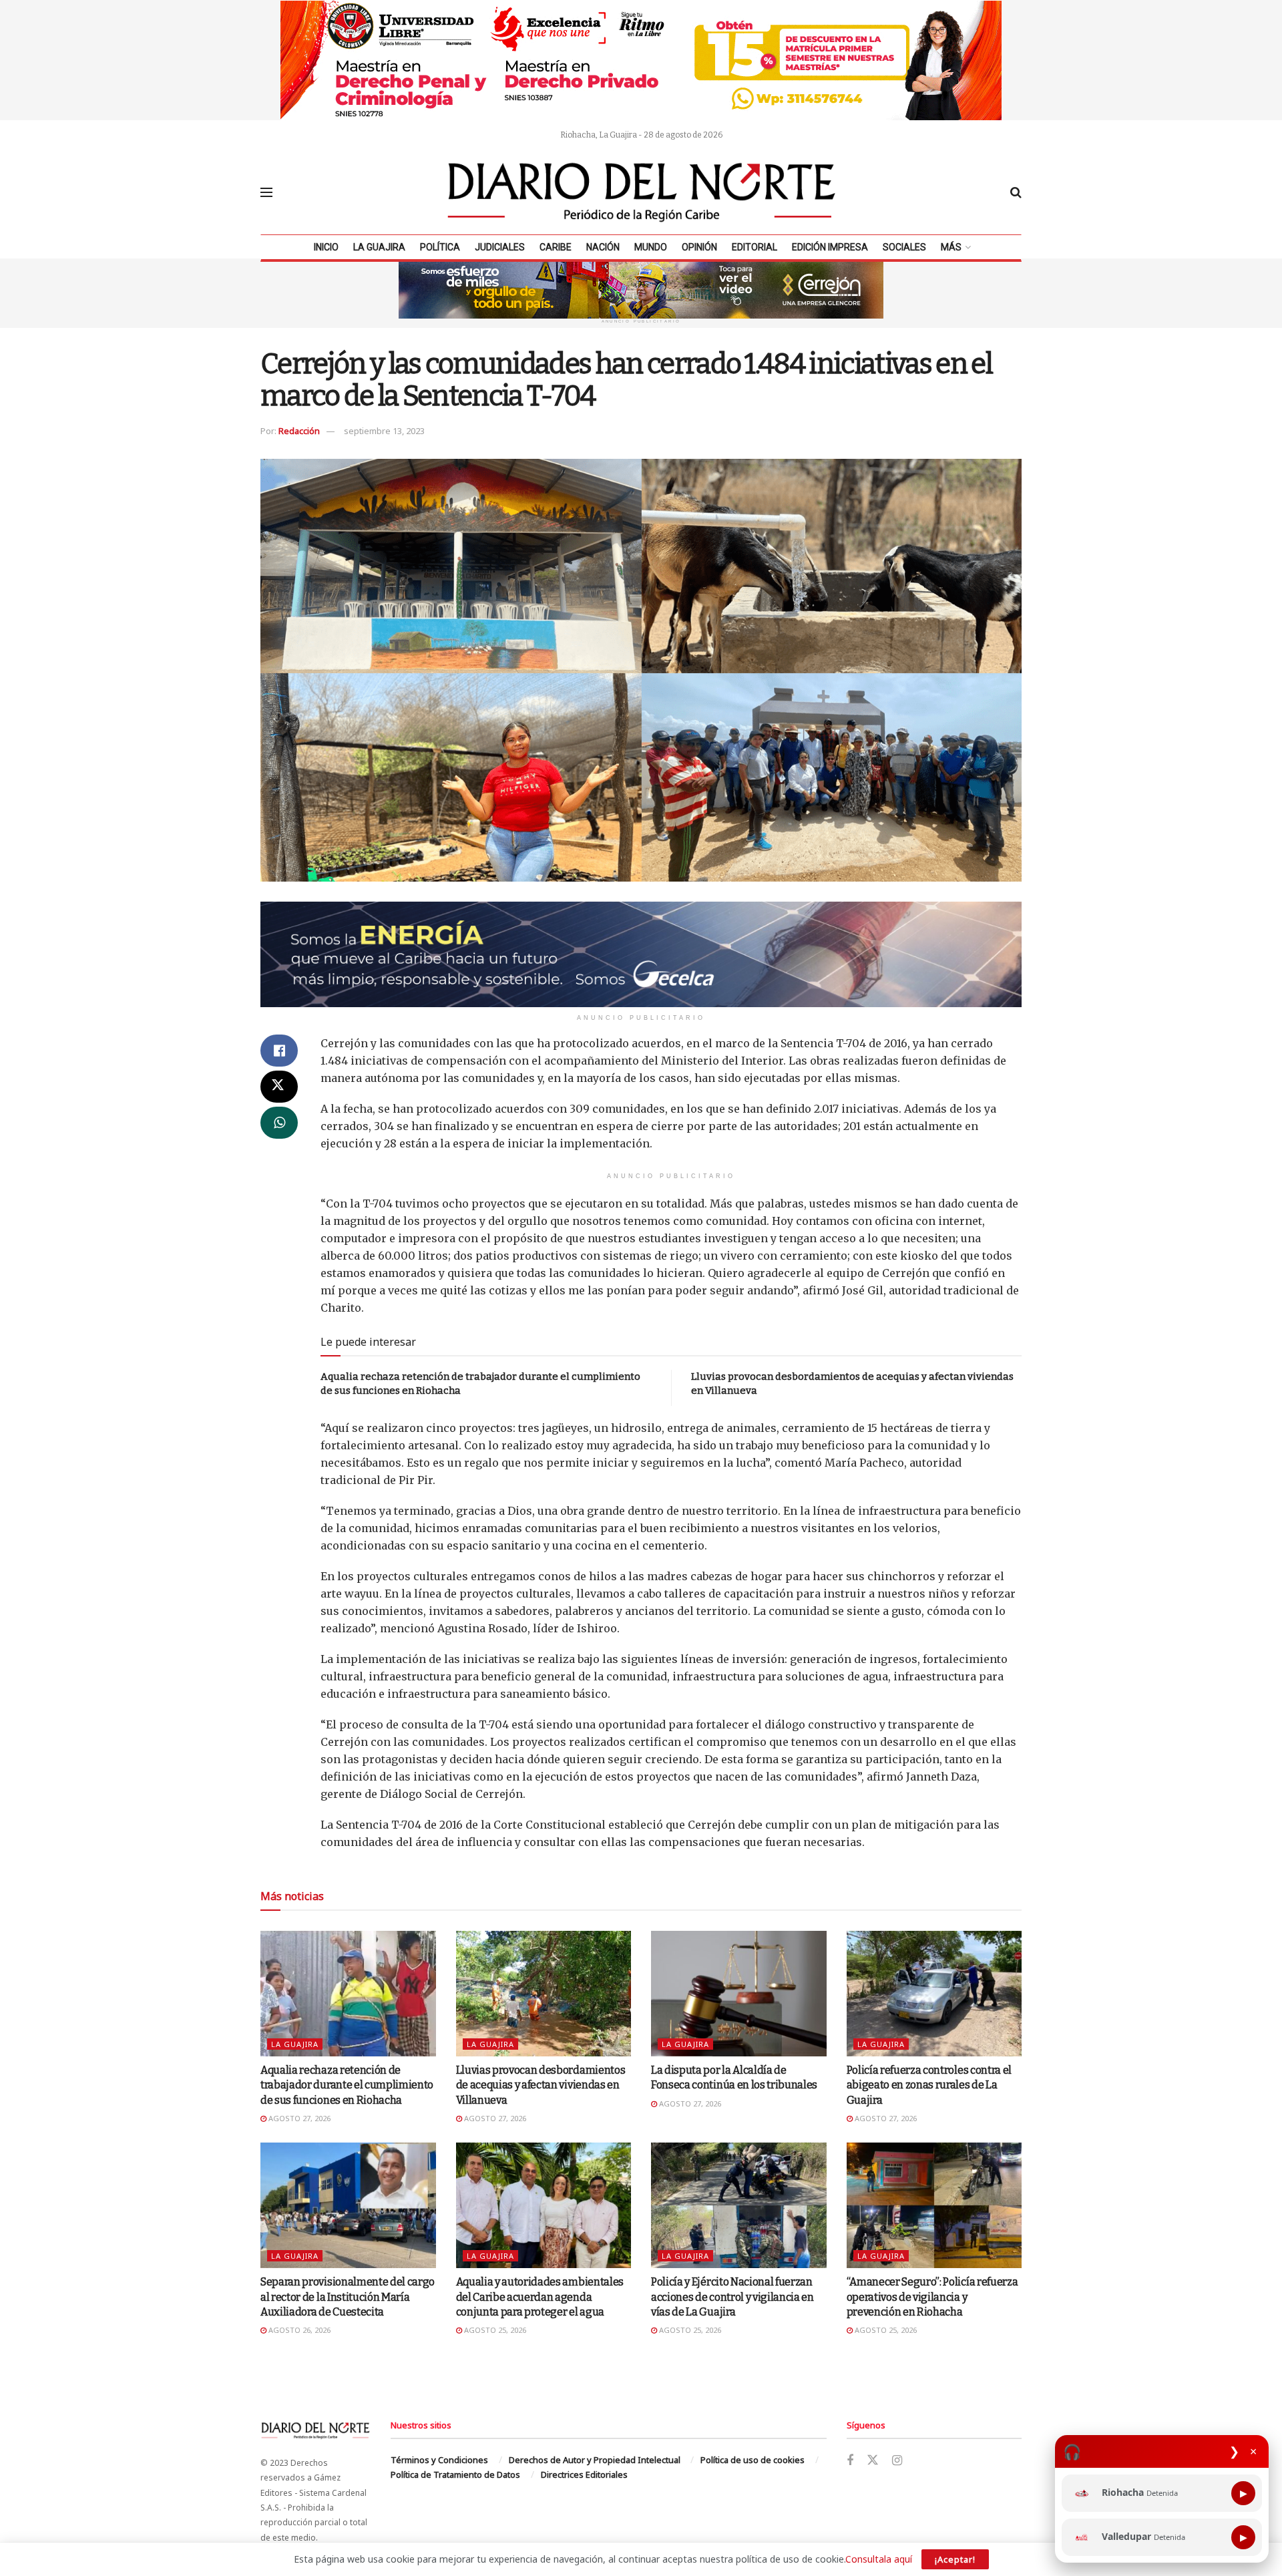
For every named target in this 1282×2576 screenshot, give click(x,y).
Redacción (299, 431)
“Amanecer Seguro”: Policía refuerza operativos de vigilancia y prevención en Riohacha (932, 2297)
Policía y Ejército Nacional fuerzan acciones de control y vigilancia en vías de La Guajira (732, 2297)
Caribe (556, 247)
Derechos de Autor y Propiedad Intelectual (595, 2460)
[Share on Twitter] (279, 1087)
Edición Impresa (830, 247)
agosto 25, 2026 (494, 2330)
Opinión (699, 247)
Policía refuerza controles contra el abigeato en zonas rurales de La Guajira (929, 2085)
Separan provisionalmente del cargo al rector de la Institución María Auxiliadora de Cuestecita (348, 2297)
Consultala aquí (879, 2559)
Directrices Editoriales (584, 2474)
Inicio (326, 247)
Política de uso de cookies (753, 2460)
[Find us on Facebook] (850, 2461)
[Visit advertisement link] (641, 60)
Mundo (651, 247)
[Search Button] (1016, 192)
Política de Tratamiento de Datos (455, 2474)
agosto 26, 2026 (298, 2330)
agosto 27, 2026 (298, 2118)
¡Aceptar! (955, 2559)
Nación (603, 247)
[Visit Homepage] (642, 192)
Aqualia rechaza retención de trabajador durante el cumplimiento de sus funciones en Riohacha (347, 2085)
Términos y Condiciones (439, 2460)
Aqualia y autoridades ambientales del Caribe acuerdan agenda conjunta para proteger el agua (540, 2297)
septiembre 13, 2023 (384, 431)
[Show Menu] (266, 192)
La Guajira (379, 247)
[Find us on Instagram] (897, 2461)
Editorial (755, 247)
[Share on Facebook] (279, 1051)
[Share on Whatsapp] (279, 1123)
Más (951, 247)
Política (440, 247)
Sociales (904, 247)
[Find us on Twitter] (873, 2460)
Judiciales (500, 247)
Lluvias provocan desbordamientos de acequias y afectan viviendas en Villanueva (541, 2085)
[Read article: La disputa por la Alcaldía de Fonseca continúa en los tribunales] (739, 1994)
